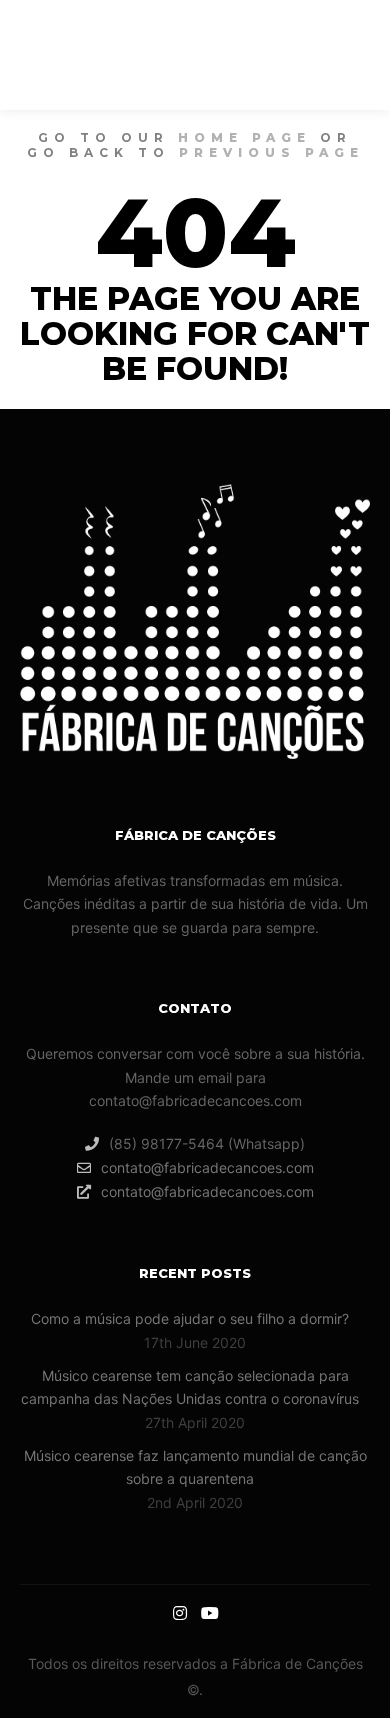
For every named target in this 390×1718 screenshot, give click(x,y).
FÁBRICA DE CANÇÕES (103, 55)
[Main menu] (284, 55)
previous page (271, 152)
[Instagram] (328, 55)
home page (244, 137)
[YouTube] (357, 55)
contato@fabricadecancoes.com (207, 1167)
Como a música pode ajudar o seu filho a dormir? (190, 1318)
